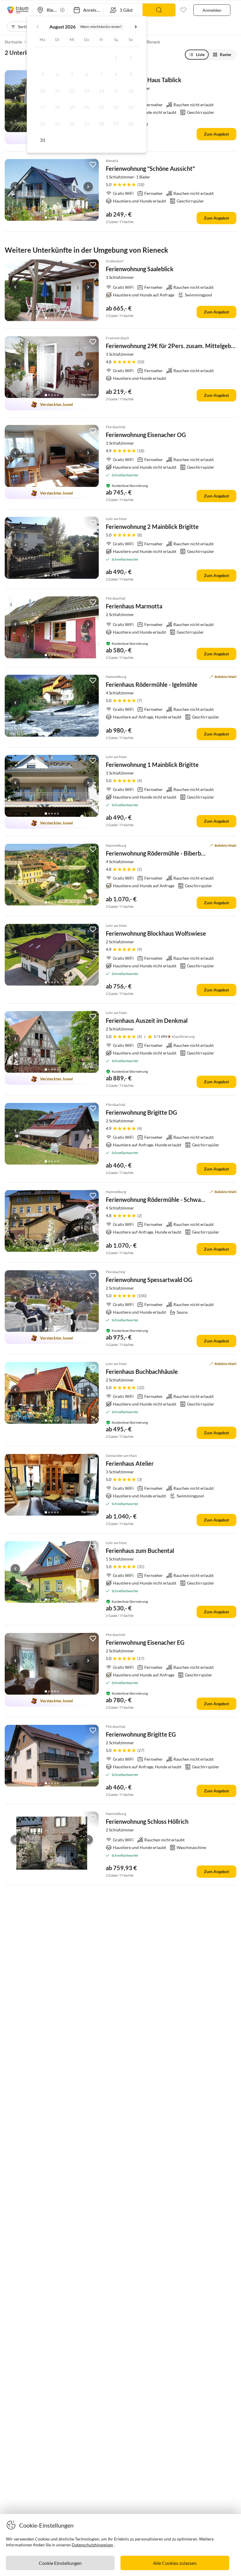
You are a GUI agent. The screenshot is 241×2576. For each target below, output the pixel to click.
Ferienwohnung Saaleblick (140, 269)
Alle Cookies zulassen (175, 2563)
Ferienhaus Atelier (130, 1463)
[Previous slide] (15, 98)
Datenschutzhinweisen (92, 2545)
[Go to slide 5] (58, 217)
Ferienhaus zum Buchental (140, 1551)
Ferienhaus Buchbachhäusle (142, 1371)
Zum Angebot (216, 134)
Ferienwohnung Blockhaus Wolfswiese (156, 933)
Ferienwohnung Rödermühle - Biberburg (158, 853)
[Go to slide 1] (46, 217)
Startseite (13, 42)
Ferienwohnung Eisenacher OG (146, 435)
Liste (200, 54)
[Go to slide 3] (52, 217)
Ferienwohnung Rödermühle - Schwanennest (164, 1200)
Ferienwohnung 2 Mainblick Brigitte (152, 527)
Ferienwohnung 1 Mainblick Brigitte (152, 765)
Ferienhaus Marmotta (134, 606)
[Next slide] (88, 187)
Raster (226, 54)
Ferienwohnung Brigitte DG (141, 1112)
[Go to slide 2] (49, 217)
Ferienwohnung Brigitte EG (141, 1734)
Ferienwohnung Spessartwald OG (149, 1280)
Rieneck (153, 42)
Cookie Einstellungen (60, 2563)
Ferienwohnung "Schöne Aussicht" (150, 168)
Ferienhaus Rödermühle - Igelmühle (152, 684)
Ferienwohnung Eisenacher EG (145, 1642)
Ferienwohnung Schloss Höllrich (147, 1821)
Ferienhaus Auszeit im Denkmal (147, 1020)
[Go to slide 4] (55, 217)
